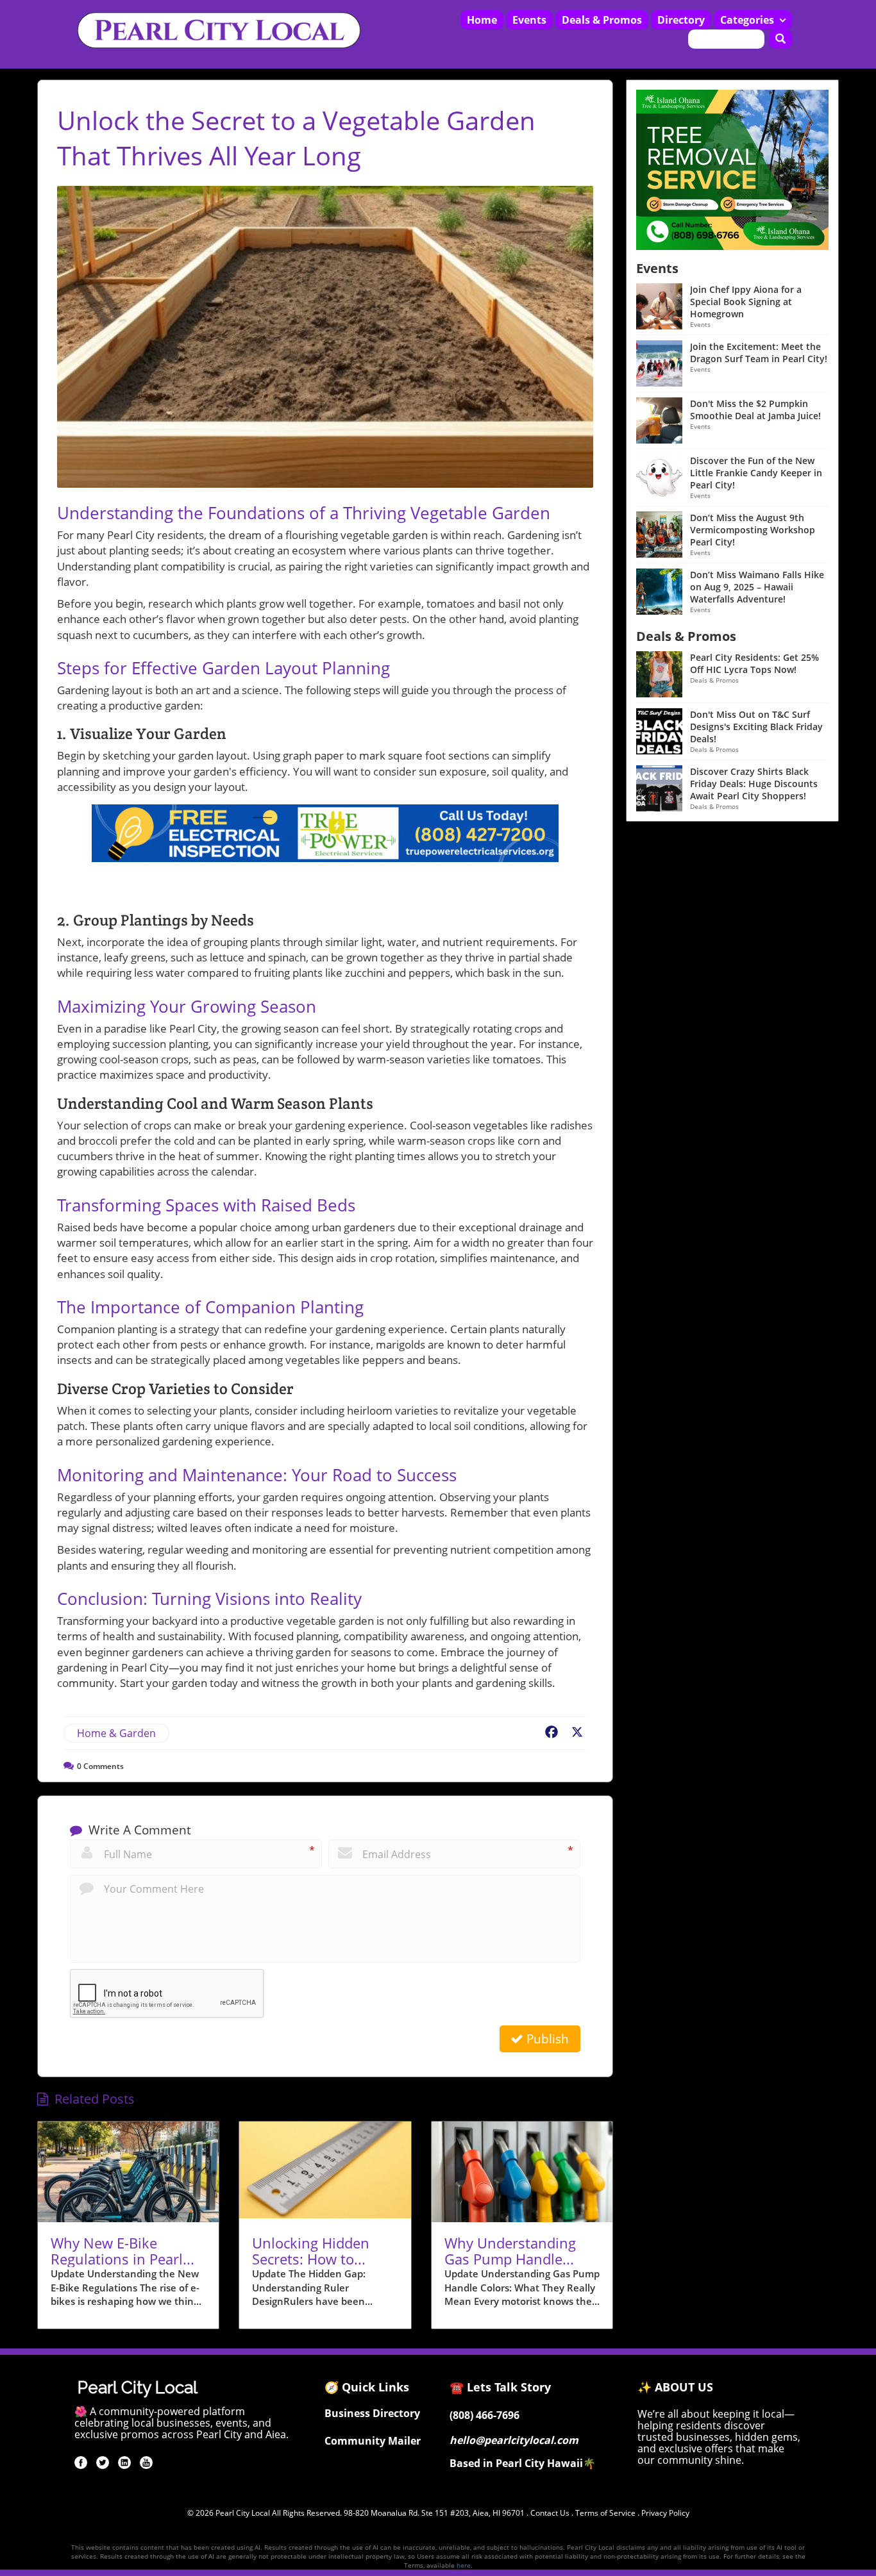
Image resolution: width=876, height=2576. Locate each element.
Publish (546, 2039)
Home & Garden (116, 1733)
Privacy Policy (665, 2513)
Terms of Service (605, 2513)
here (464, 2565)
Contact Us (550, 2513)
